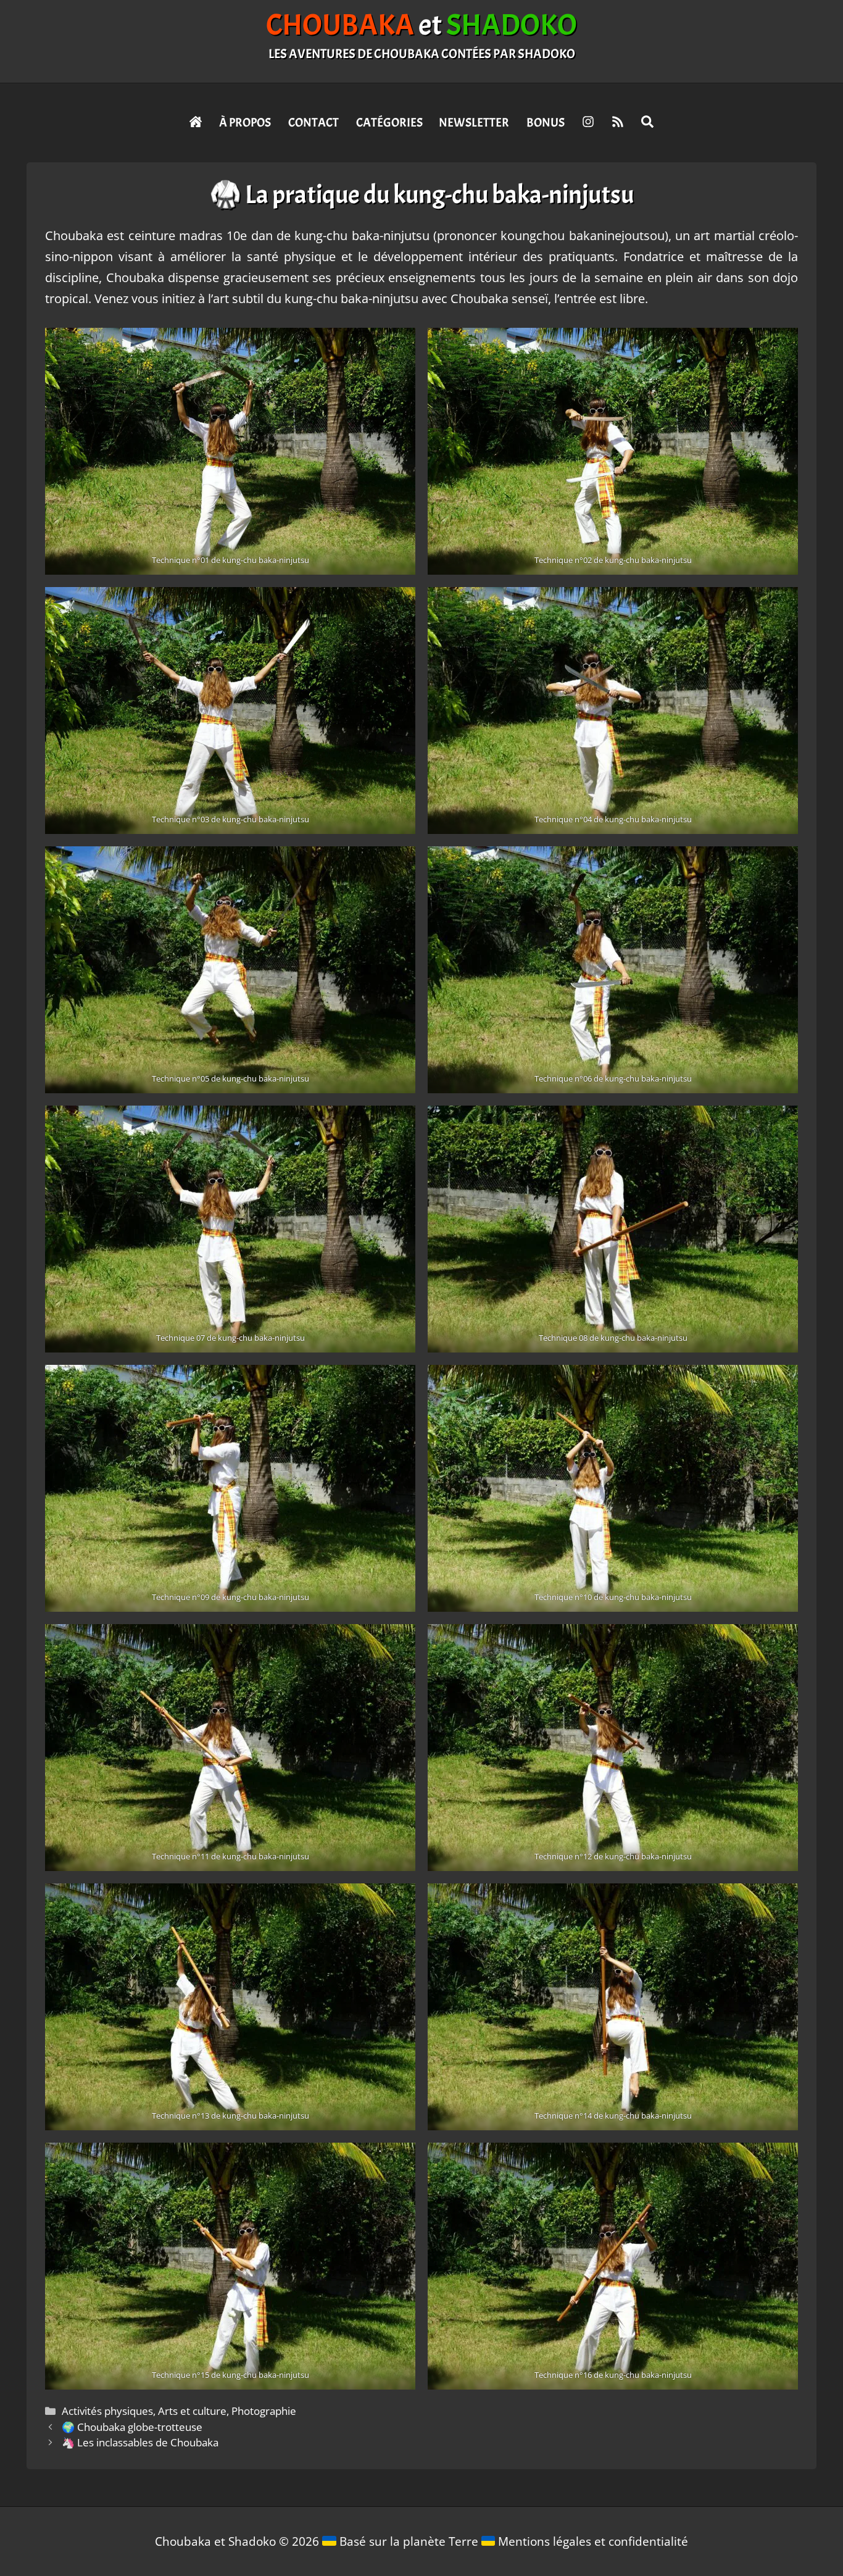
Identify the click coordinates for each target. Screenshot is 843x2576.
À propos (245, 123)
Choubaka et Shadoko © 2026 (239, 2541)
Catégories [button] (389, 123)
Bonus (546, 123)
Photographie (264, 2411)
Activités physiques (107, 2411)
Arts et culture (192, 2411)
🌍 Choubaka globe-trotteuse (132, 2427)
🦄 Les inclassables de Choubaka (140, 2442)
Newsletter (474, 123)
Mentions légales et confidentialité (593, 2541)
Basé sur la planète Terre (409, 2541)
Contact (314, 123)
